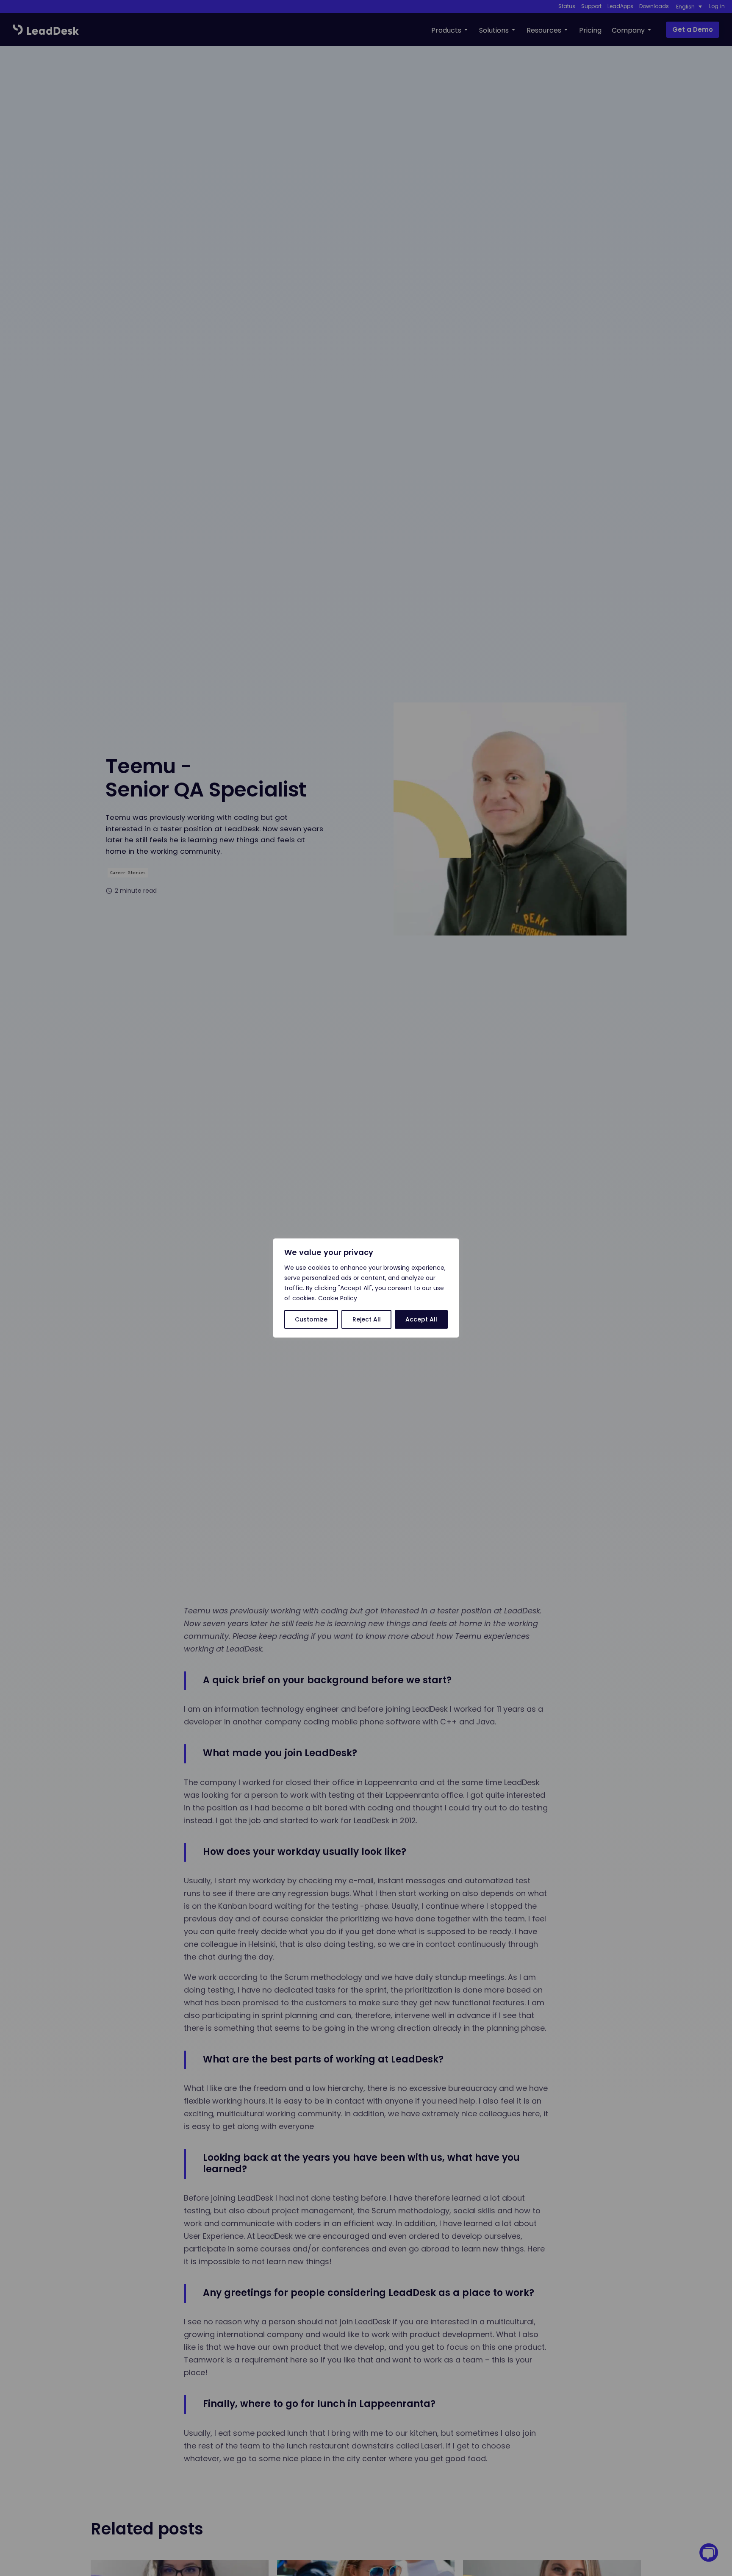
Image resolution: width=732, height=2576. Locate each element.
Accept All (421, 1319)
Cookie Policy (338, 1298)
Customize (311, 1319)
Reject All (367, 1319)
